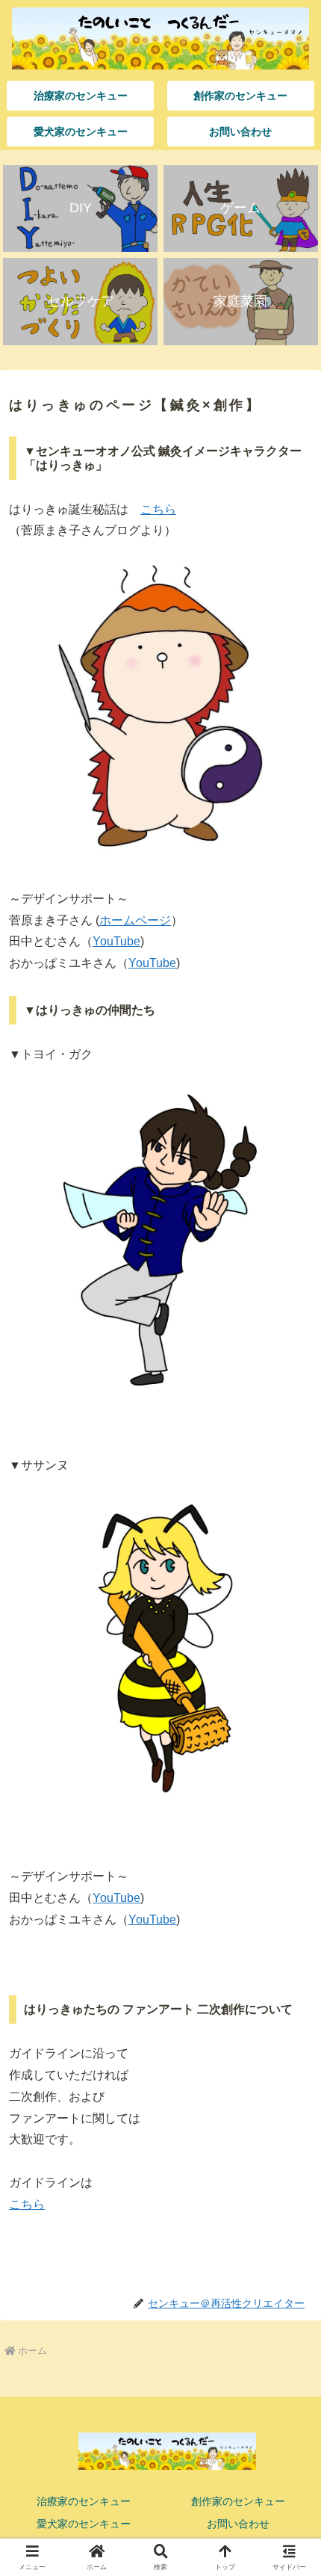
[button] (290, 2067)
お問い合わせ (238, 2524)
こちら (158, 509)
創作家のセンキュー (238, 2501)
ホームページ (135, 920)
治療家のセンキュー (84, 2501)
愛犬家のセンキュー (84, 2524)
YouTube (116, 941)
